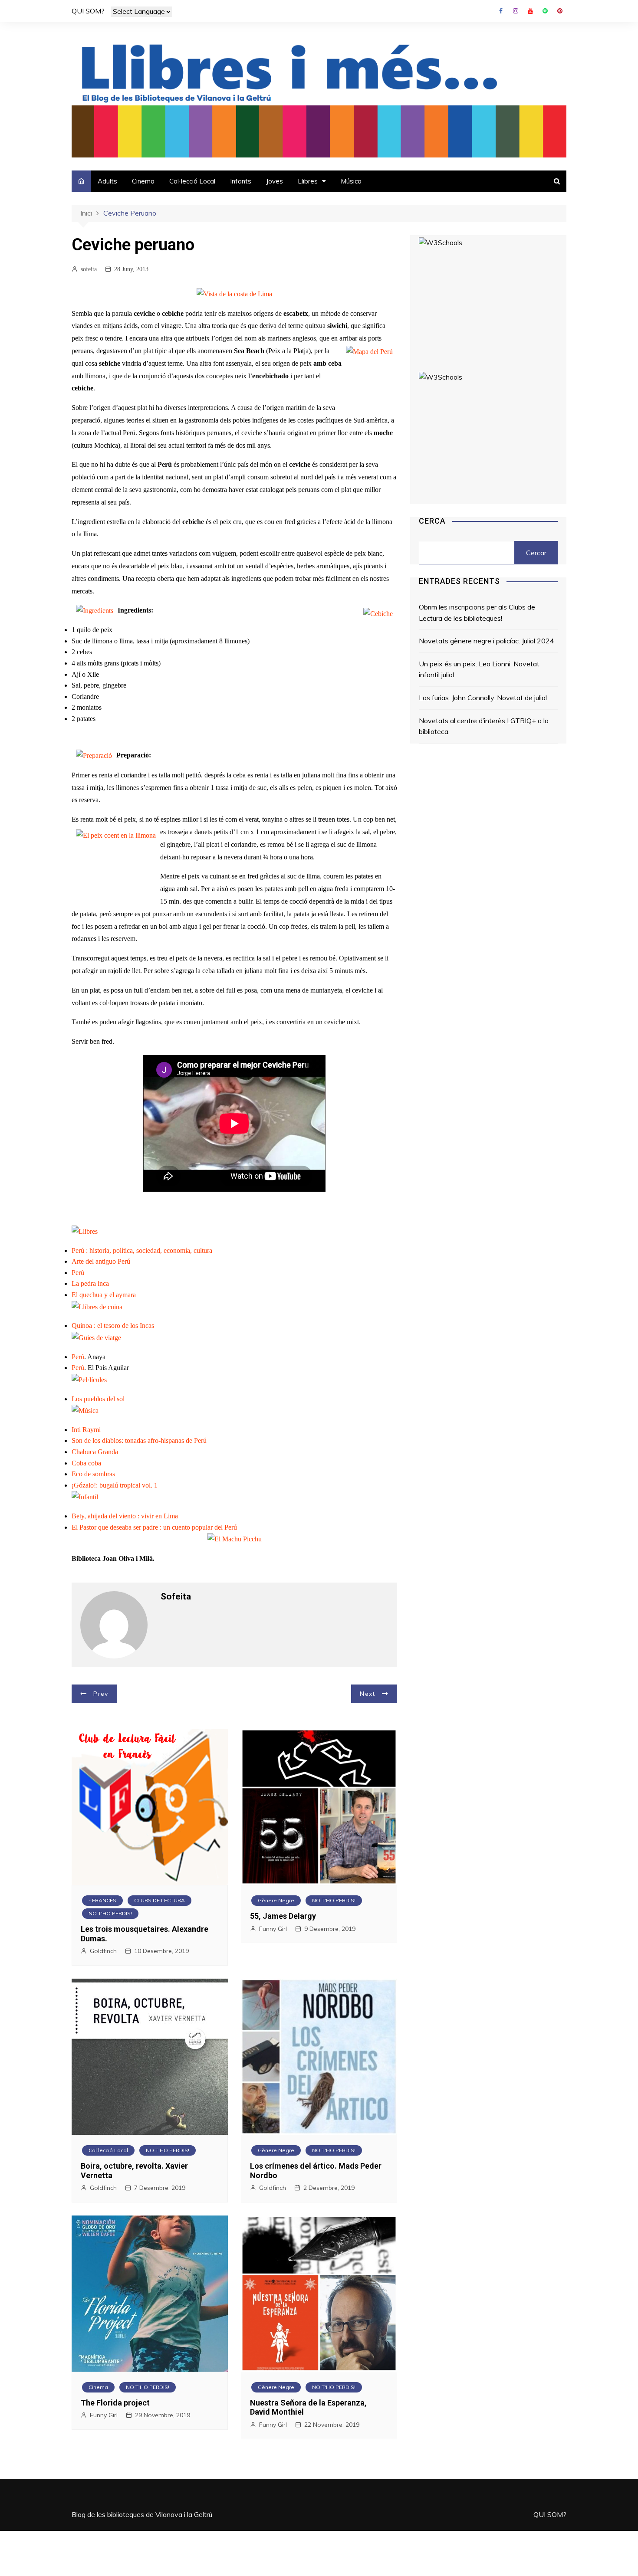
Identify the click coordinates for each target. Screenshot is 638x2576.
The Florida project (115, 2403)
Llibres (308, 181)
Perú (78, 1273)
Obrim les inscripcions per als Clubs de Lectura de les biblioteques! (477, 613)
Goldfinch (103, 1951)
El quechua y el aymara (104, 1295)
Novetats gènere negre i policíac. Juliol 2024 (487, 641)
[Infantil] (85, 1496)
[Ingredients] (95, 610)
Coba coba (86, 1463)
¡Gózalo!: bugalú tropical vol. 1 (115, 1485)
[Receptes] (97, 1306)
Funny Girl (273, 1929)
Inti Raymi (86, 1430)
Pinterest (560, 11)
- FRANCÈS (102, 1900)
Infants (241, 181)
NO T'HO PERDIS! (110, 1913)
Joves (275, 181)
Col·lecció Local (192, 181)
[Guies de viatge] (96, 1337)
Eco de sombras (93, 1474)
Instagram (516, 11)
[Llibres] (85, 1231)
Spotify (545, 11)
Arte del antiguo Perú (101, 1261)
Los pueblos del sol (98, 1399)
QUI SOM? (88, 11)
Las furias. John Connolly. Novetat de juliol (483, 698)
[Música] (85, 1410)
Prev (101, 1694)
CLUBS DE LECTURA (159, 1900)
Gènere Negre (276, 1900)
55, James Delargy (283, 1916)
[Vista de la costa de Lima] (234, 293)
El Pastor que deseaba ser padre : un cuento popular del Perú (154, 1527)
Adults (107, 181)
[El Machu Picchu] (235, 1539)
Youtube (530, 11)
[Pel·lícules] (89, 1379)
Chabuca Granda (95, 1452)
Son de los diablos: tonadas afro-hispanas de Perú (139, 1440)
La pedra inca (90, 1283)
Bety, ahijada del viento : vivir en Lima (125, 1516)
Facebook (501, 11)
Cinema (143, 181)
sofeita (89, 269)
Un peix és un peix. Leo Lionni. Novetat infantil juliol (479, 669)
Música (351, 181)
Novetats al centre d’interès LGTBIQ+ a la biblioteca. (484, 726)
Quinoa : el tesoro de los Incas (113, 1326)
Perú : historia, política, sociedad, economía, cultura (142, 1250)
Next (367, 1694)
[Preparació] (94, 755)
